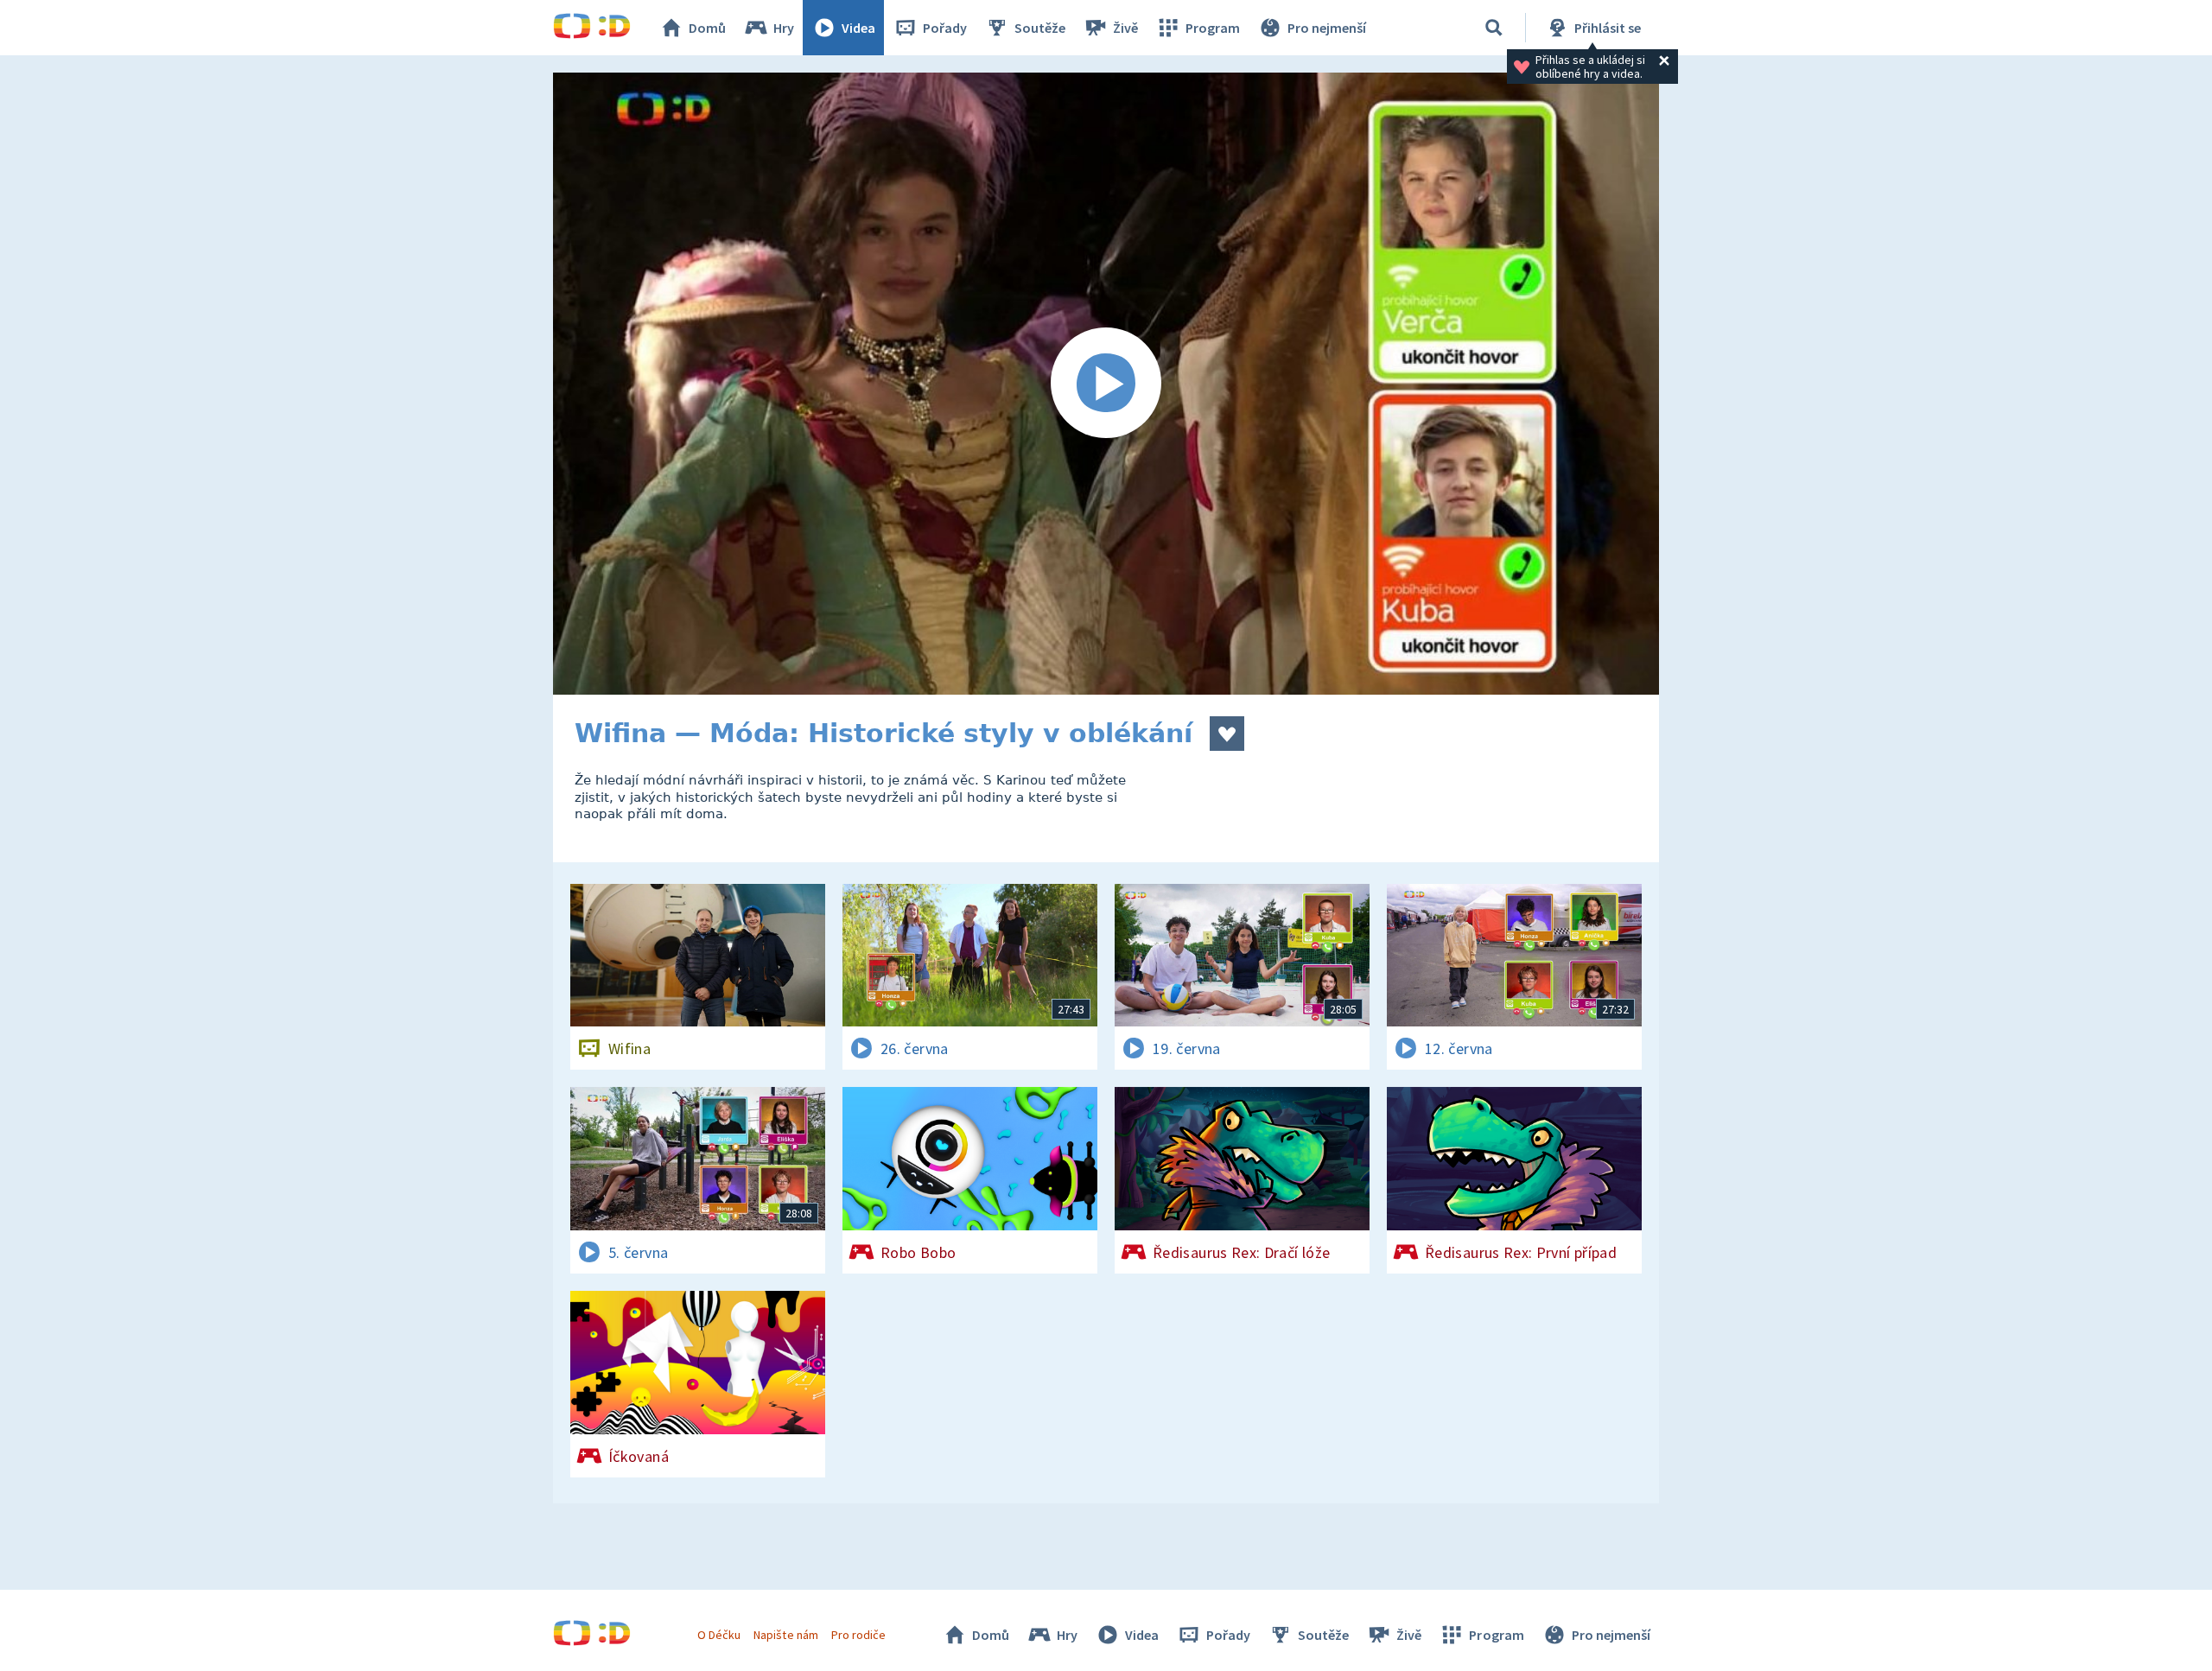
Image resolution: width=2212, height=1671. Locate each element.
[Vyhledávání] (1494, 28)
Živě (1125, 28)
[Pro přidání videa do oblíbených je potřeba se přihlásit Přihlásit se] (1227, 734)
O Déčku (719, 1635)
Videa (858, 28)
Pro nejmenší (1327, 28)
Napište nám (785, 1635)
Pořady (945, 28)
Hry (784, 28)
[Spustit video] (1106, 384)
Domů (707, 28)
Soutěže (1040, 28)
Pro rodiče (858, 1635)
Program (1213, 28)
